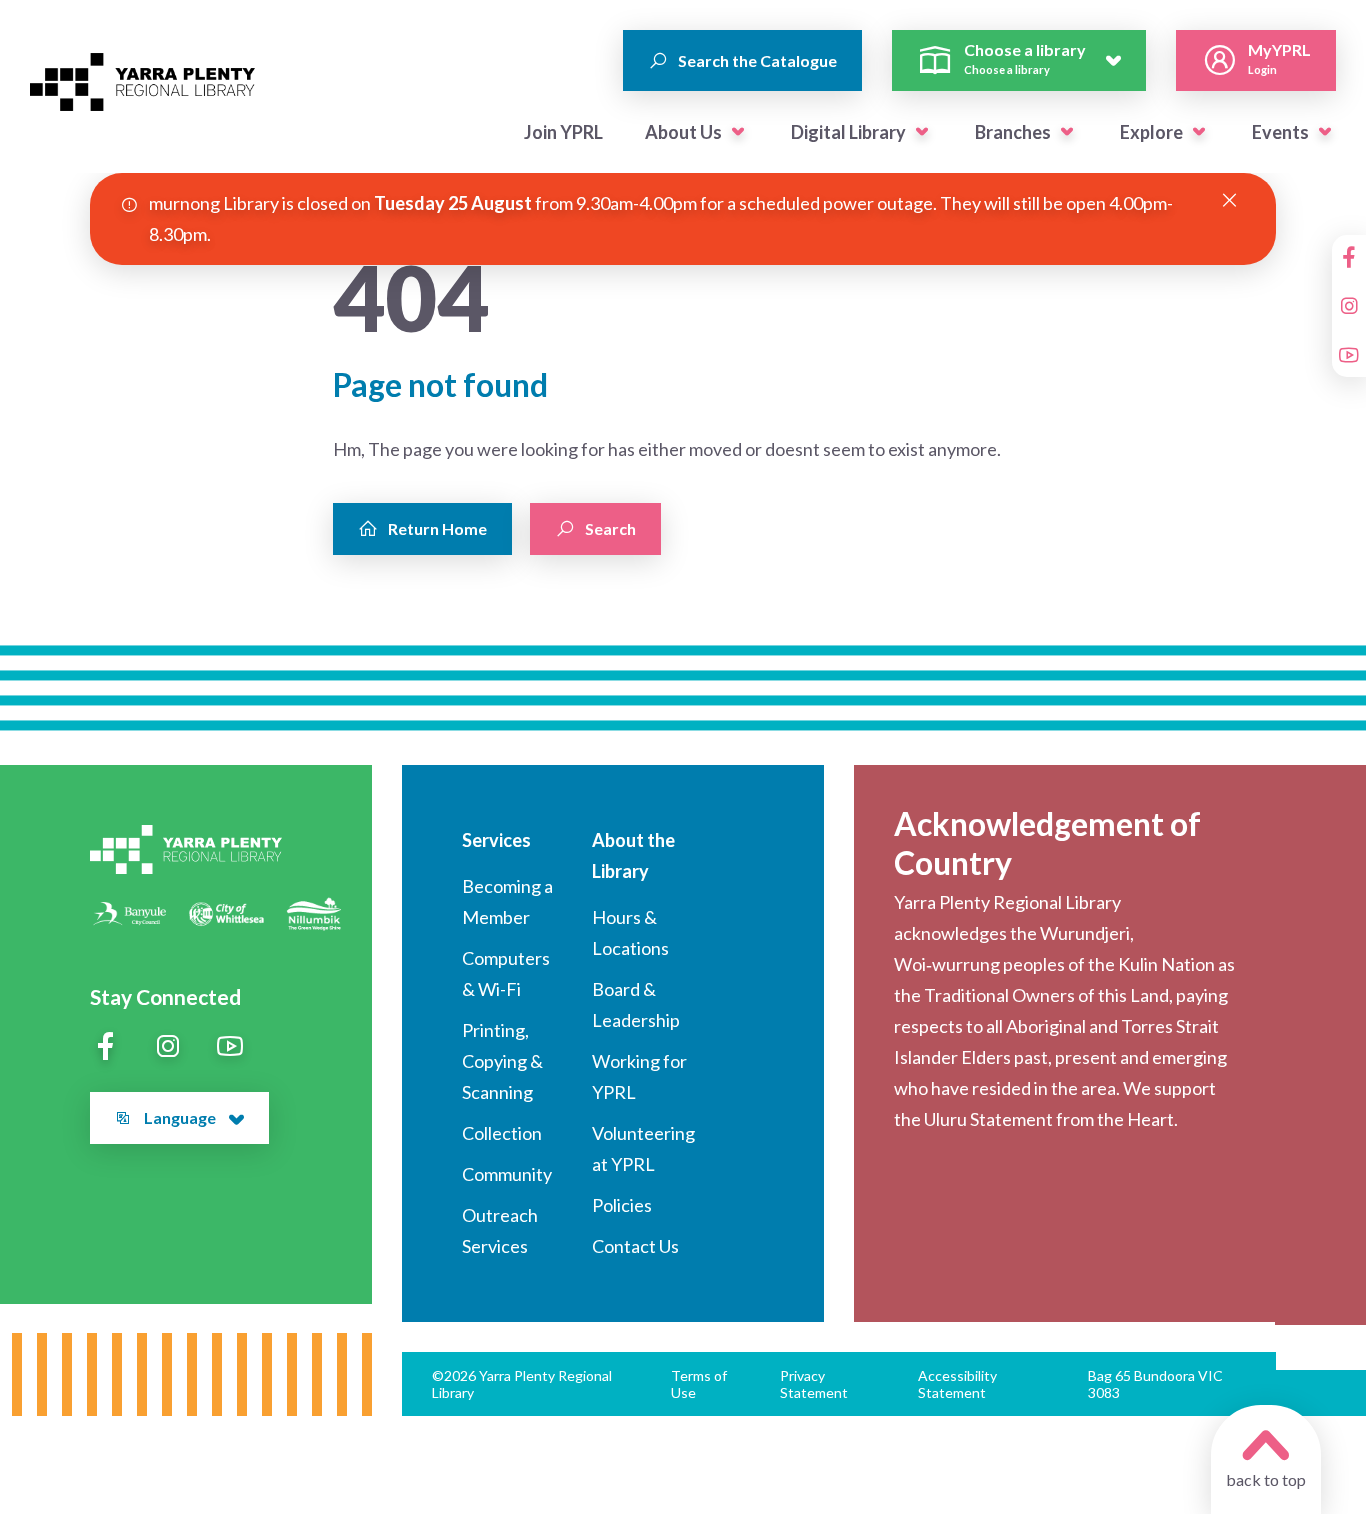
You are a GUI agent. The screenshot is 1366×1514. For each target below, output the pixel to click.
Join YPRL (563, 132)
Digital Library (848, 132)
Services (496, 840)
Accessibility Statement (957, 1384)
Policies (622, 1205)
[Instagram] (1349, 306)
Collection (502, 1133)
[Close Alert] (1229, 201)
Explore (1151, 132)
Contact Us (635, 1246)
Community (507, 1174)
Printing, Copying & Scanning (502, 1061)
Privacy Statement (814, 1384)
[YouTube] (1349, 355)
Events (1280, 132)
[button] (738, 132)
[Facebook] (1349, 257)
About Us (683, 132)
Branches (1013, 132)
